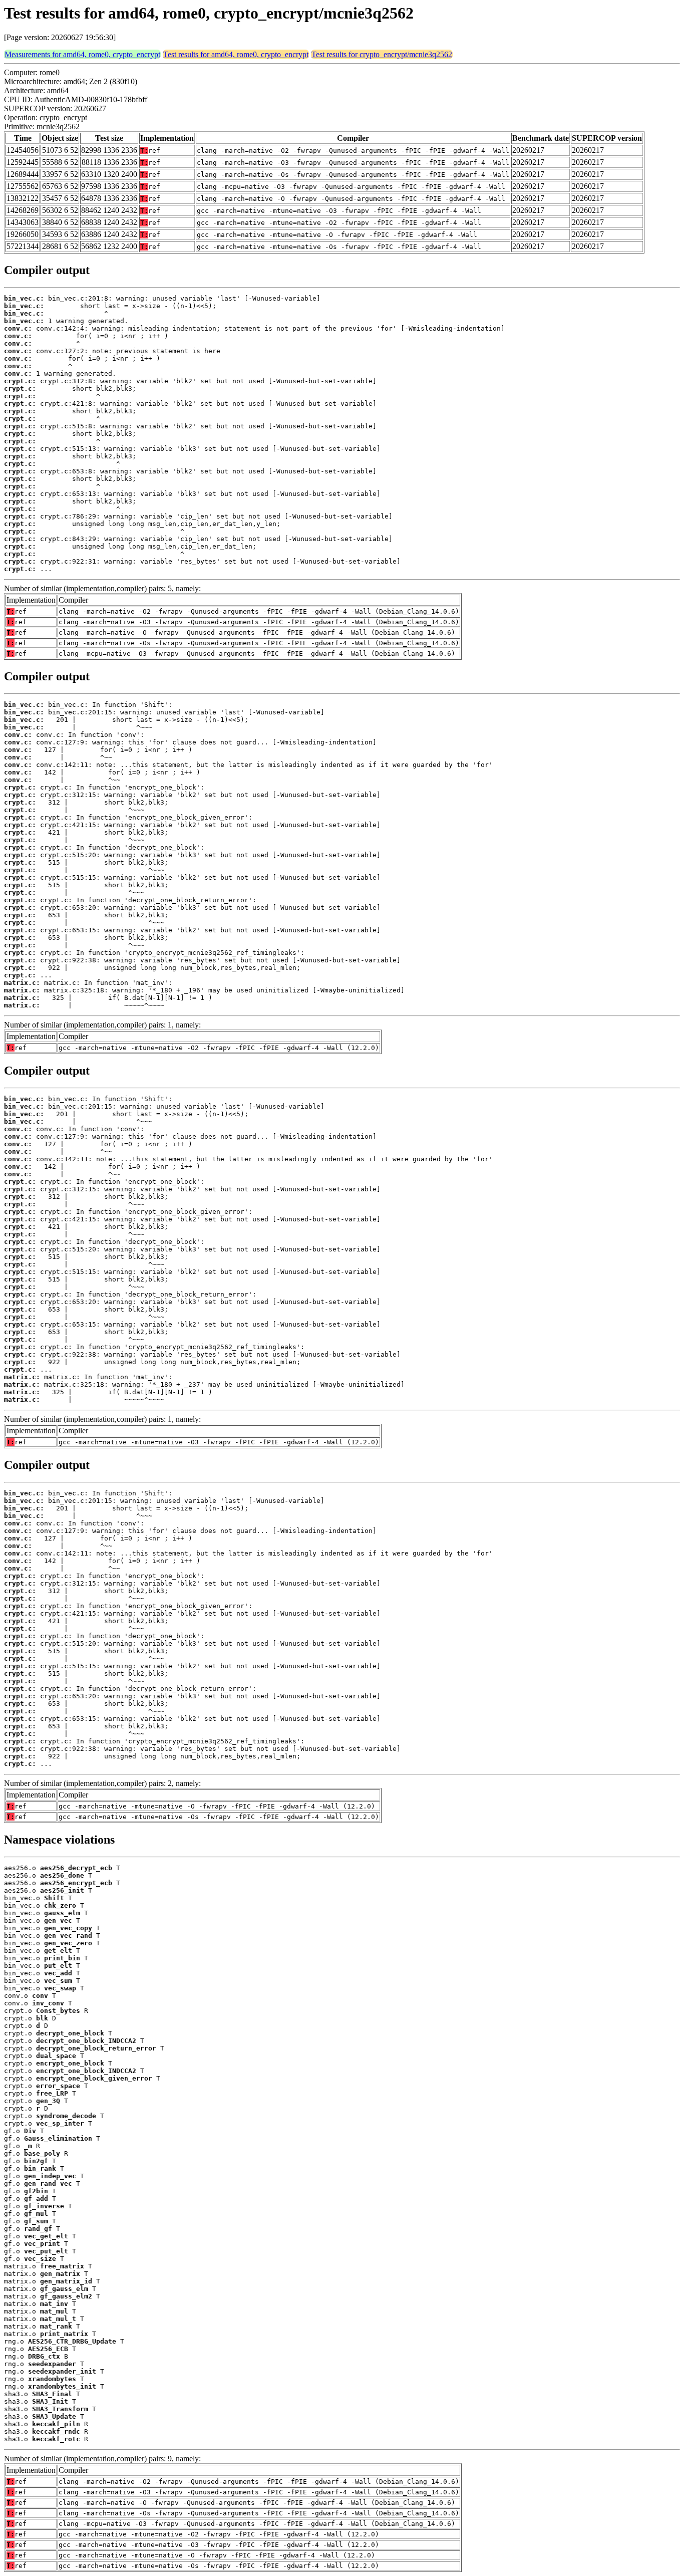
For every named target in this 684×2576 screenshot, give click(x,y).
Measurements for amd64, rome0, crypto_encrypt (82, 54)
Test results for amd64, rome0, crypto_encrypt (236, 54)
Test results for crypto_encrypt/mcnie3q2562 (382, 54)
